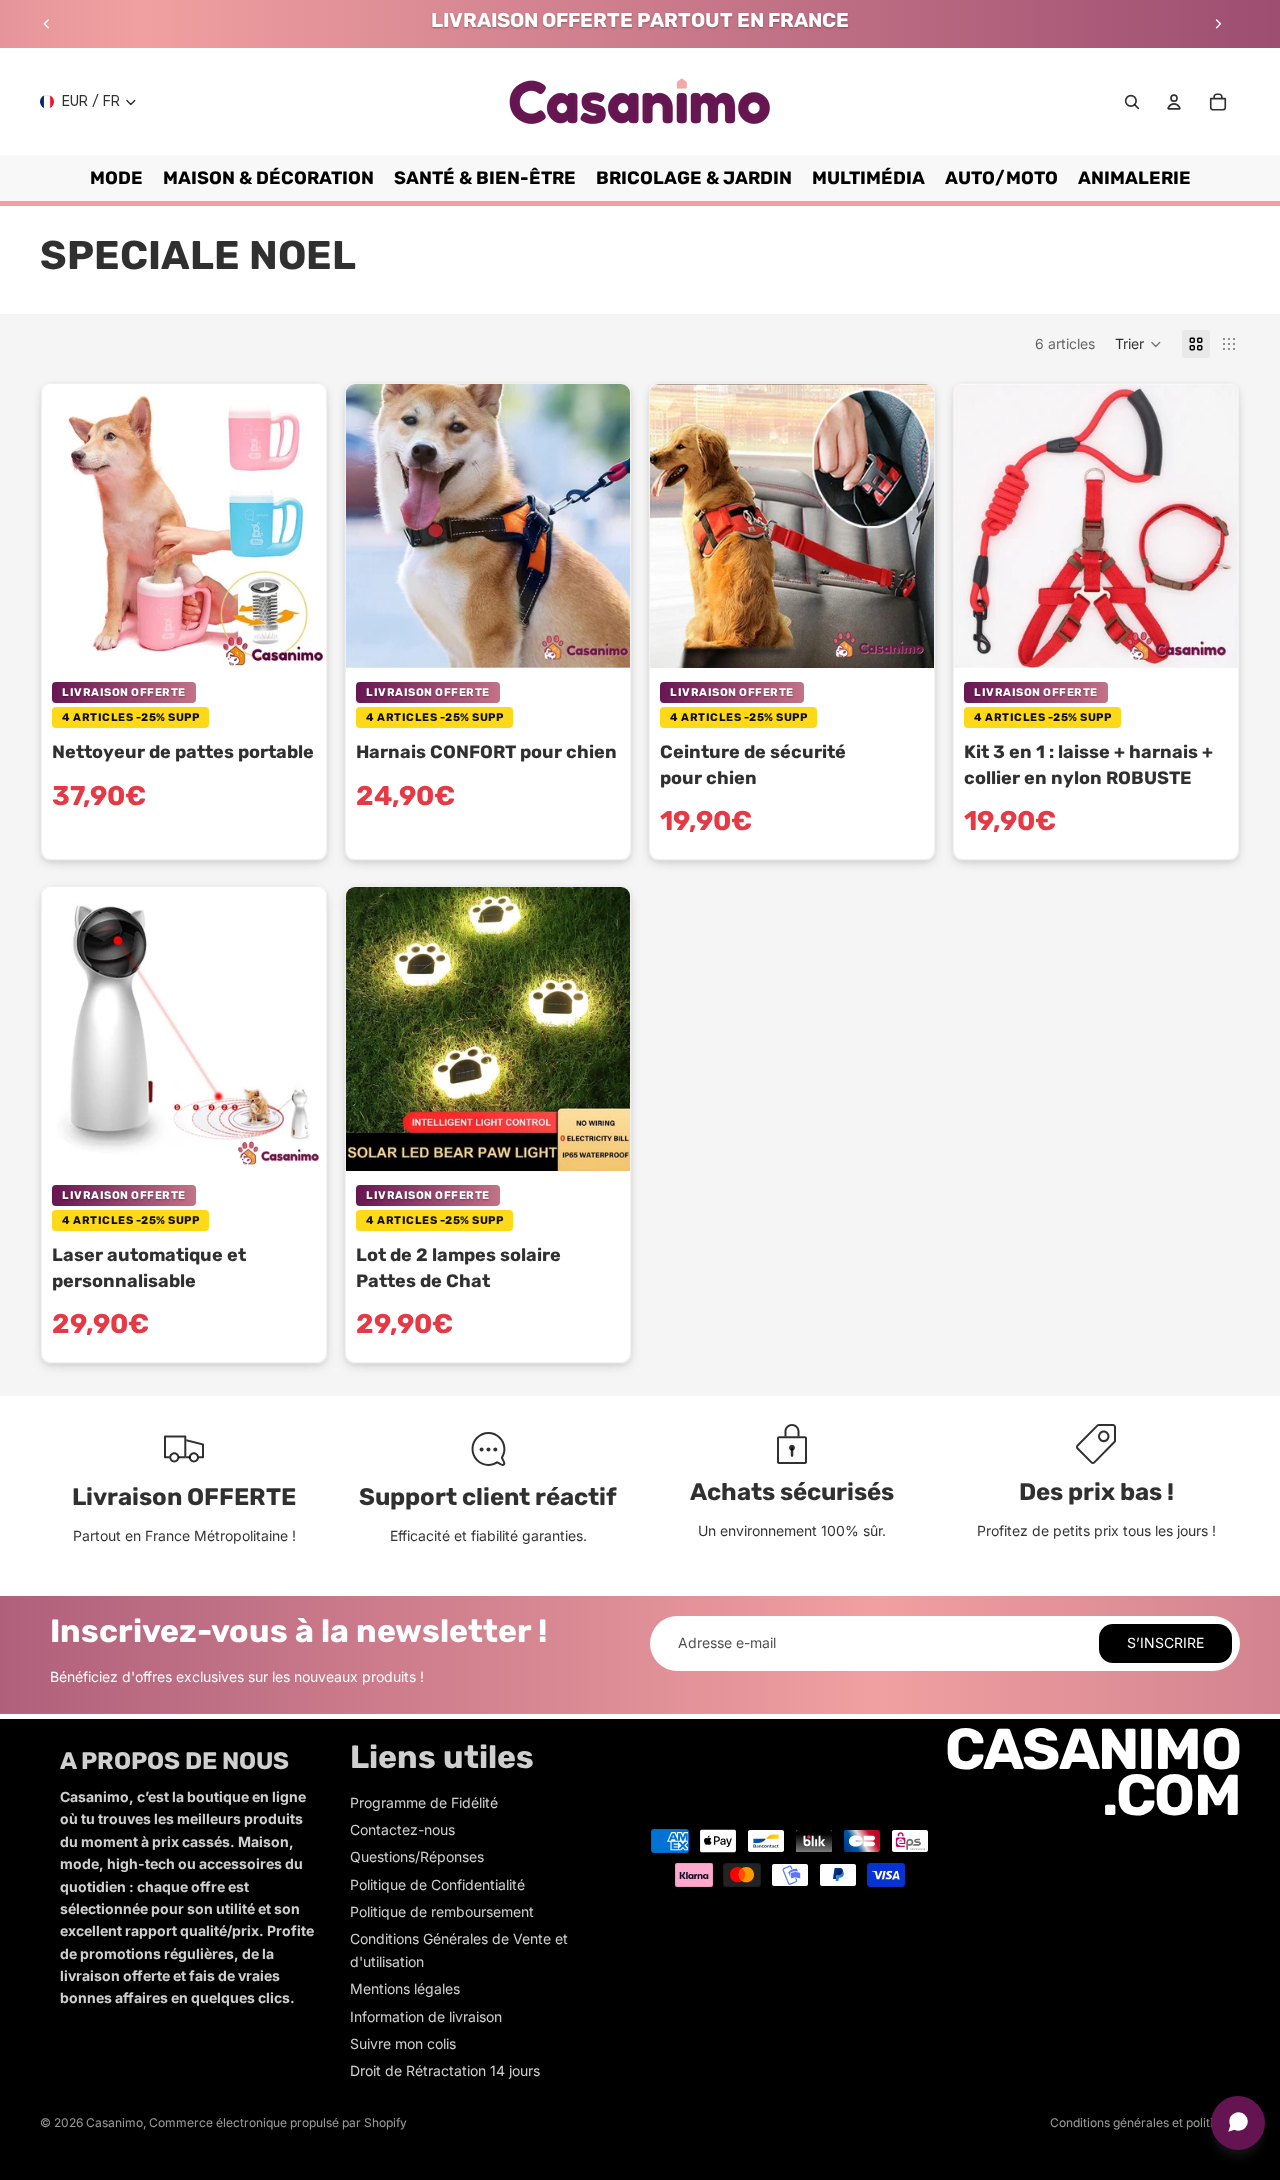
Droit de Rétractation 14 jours (445, 2070)
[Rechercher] (1132, 102)
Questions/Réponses (417, 1856)
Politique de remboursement (442, 1911)
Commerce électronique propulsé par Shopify (278, 2122)
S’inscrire (1165, 1642)
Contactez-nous (402, 1829)
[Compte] (1174, 102)
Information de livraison (426, 2016)
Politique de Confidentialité (437, 1884)
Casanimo (114, 2122)
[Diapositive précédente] (47, 24)
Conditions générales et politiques (1145, 2122)
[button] (1138, 344)
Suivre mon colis (403, 2043)
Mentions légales (405, 1988)
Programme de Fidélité (424, 1802)
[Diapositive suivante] (1218, 24)
